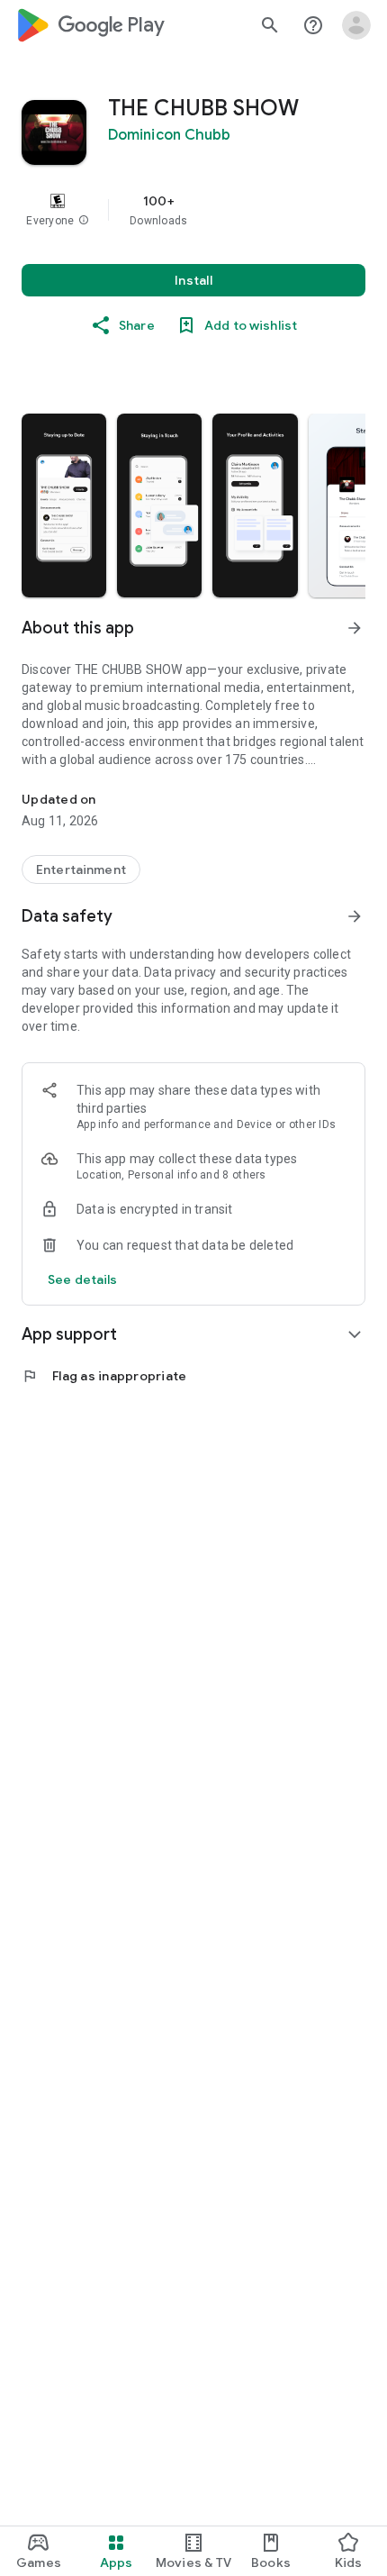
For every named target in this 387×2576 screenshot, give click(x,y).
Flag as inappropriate (104, 1376)
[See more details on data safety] (83, 1279)
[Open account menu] (356, 25)
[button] (84, 221)
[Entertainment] (81, 869)
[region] (193, 210)
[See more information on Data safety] (355, 916)
